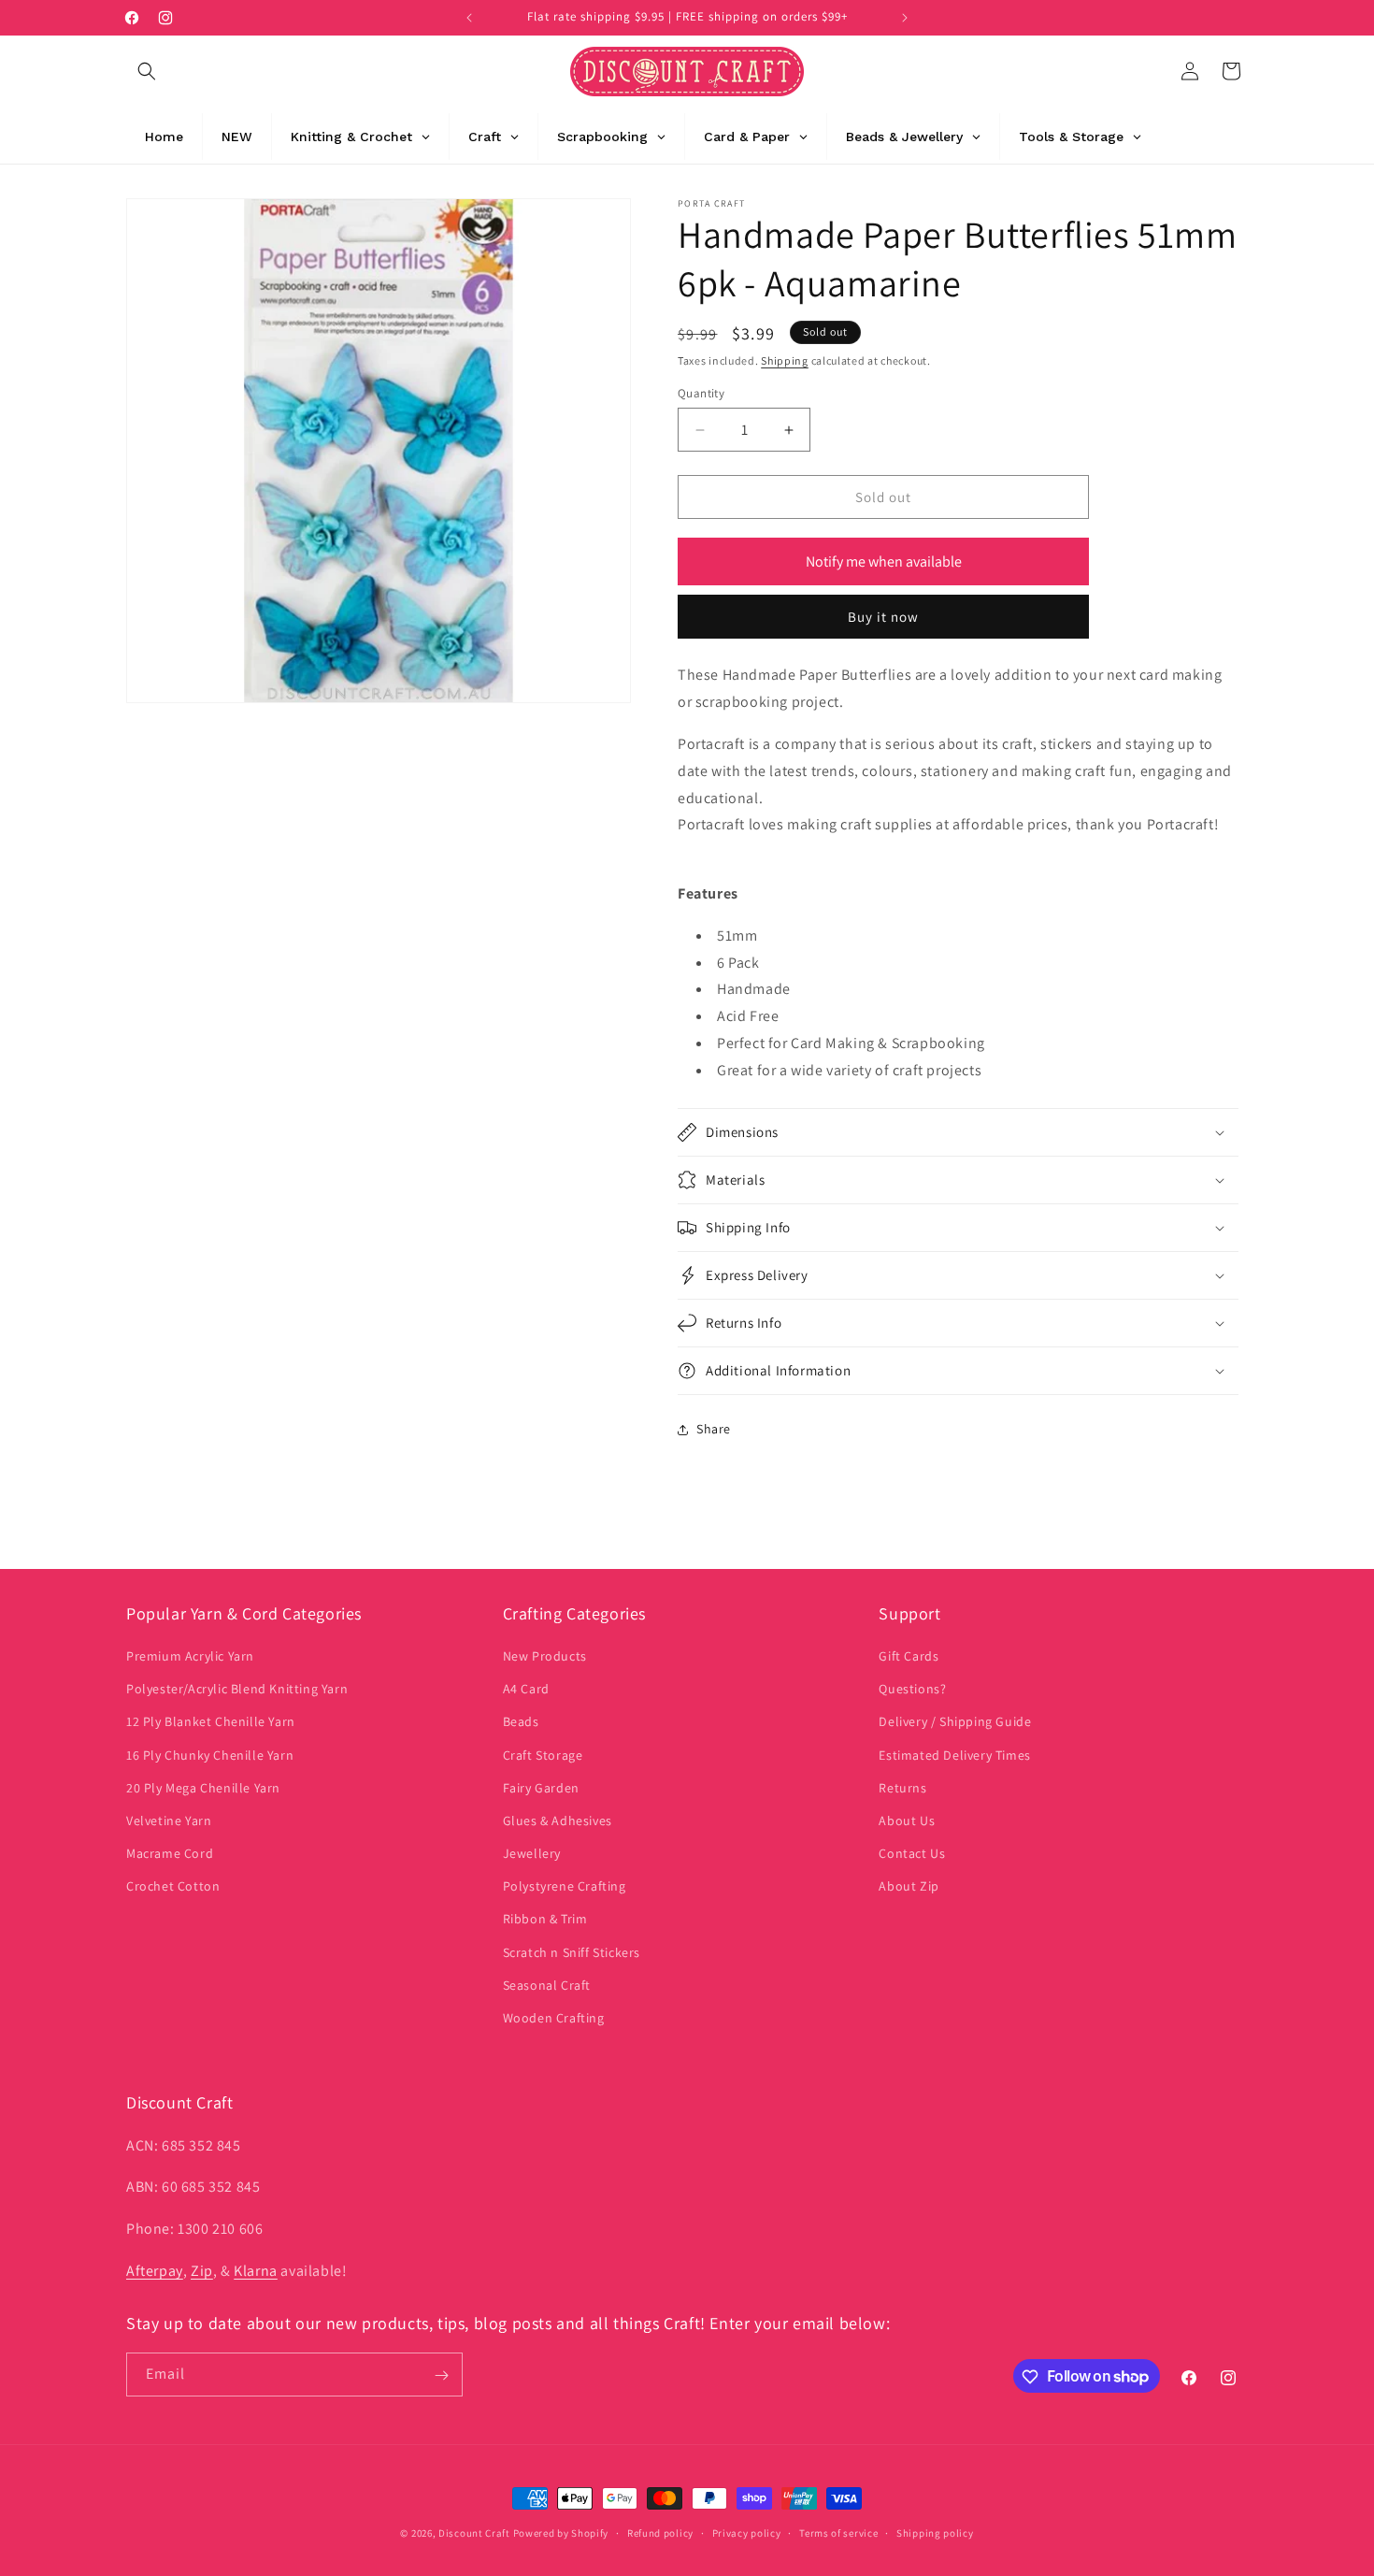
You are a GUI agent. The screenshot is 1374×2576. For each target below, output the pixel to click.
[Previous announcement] (469, 18)
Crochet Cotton (173, 1887)
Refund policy (660, 2532)
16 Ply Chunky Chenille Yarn (210, 1755)
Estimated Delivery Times (954, 1755)
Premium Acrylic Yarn (190, 1656)
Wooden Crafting (554, 2018)
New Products (545, 1656)
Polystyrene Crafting (565, 1887)
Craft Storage (543, 1755)
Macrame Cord (170, 1854)
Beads (521, 1722)
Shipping (785, 360)
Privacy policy (747, 2532)
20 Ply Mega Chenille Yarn (203, 1788)
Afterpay (155, 2270)
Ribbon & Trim (545, 1920)
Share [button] (714, 1429)
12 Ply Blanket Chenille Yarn (211, 1722)
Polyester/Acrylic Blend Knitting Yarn (237, 1690)
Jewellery (532, 1854)
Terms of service (838, 2532)
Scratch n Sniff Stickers (572, 1952)
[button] (147, 71)
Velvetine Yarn (169, 1820)
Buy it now (883, 617)
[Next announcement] (905, 18)
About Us (907, 1820)
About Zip (909, 1887)
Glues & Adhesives (558, 1820)
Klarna (256, 2270)
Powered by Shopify (561, 2533)
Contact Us (912, 1854)
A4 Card (526, 1690)
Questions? (912, 1690)
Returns (902, 1788)
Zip (202, 2270)
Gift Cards (909, 1656)
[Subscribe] (441, 2375)
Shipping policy (935, 2532)
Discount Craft (474, 2533)
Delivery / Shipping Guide (955, 1722)
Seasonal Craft (547, 1985)
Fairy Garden (541, 1788)
